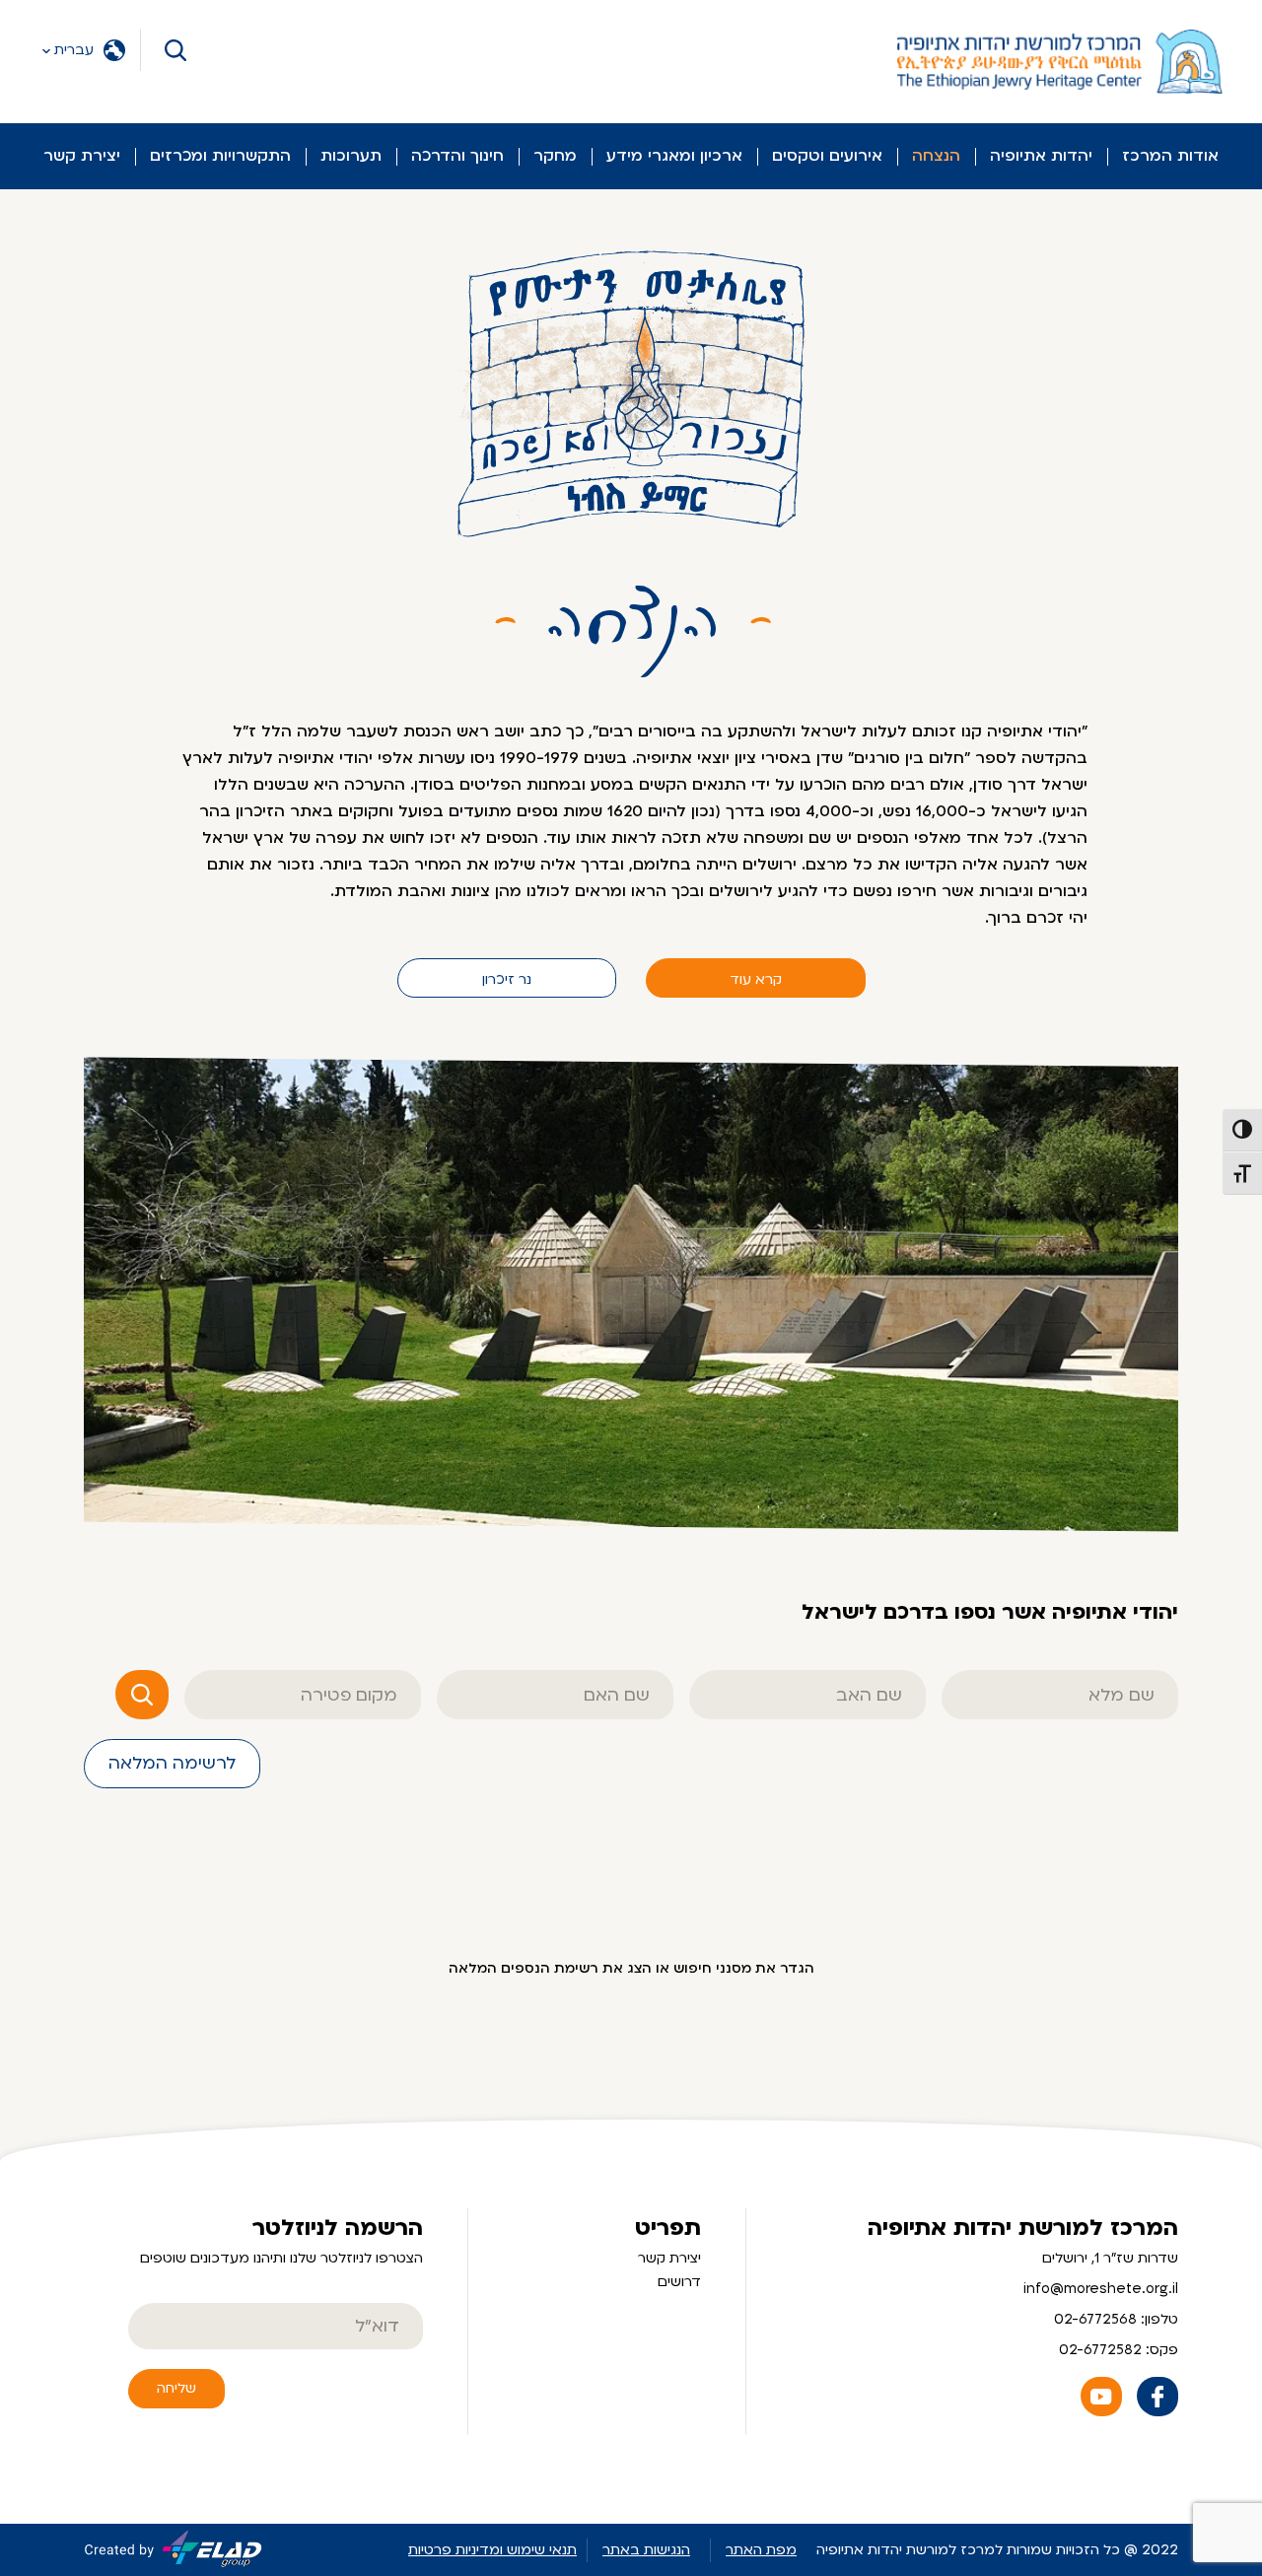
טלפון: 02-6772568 (1116, 2319)
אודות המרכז (1170, 156)
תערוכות (351, 156)
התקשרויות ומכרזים (220, 156)
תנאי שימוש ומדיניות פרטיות (492, 2550)
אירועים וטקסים (827, 156)
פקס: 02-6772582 (1119, 2350)
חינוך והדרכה (457, 156)
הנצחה (936, 156)
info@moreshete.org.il (1101, 2289)
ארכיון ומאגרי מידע (674, 156)
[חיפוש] (142, 1695)
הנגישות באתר (646, 2550)
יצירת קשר (82, 156)
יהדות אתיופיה (1041, 156)
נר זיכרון (507, 979)
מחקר (555, 156)
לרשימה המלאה (172, 1763)
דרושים (679, 2282)
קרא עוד (756, 979)
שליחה (176, 2388)
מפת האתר (761, 2550)
